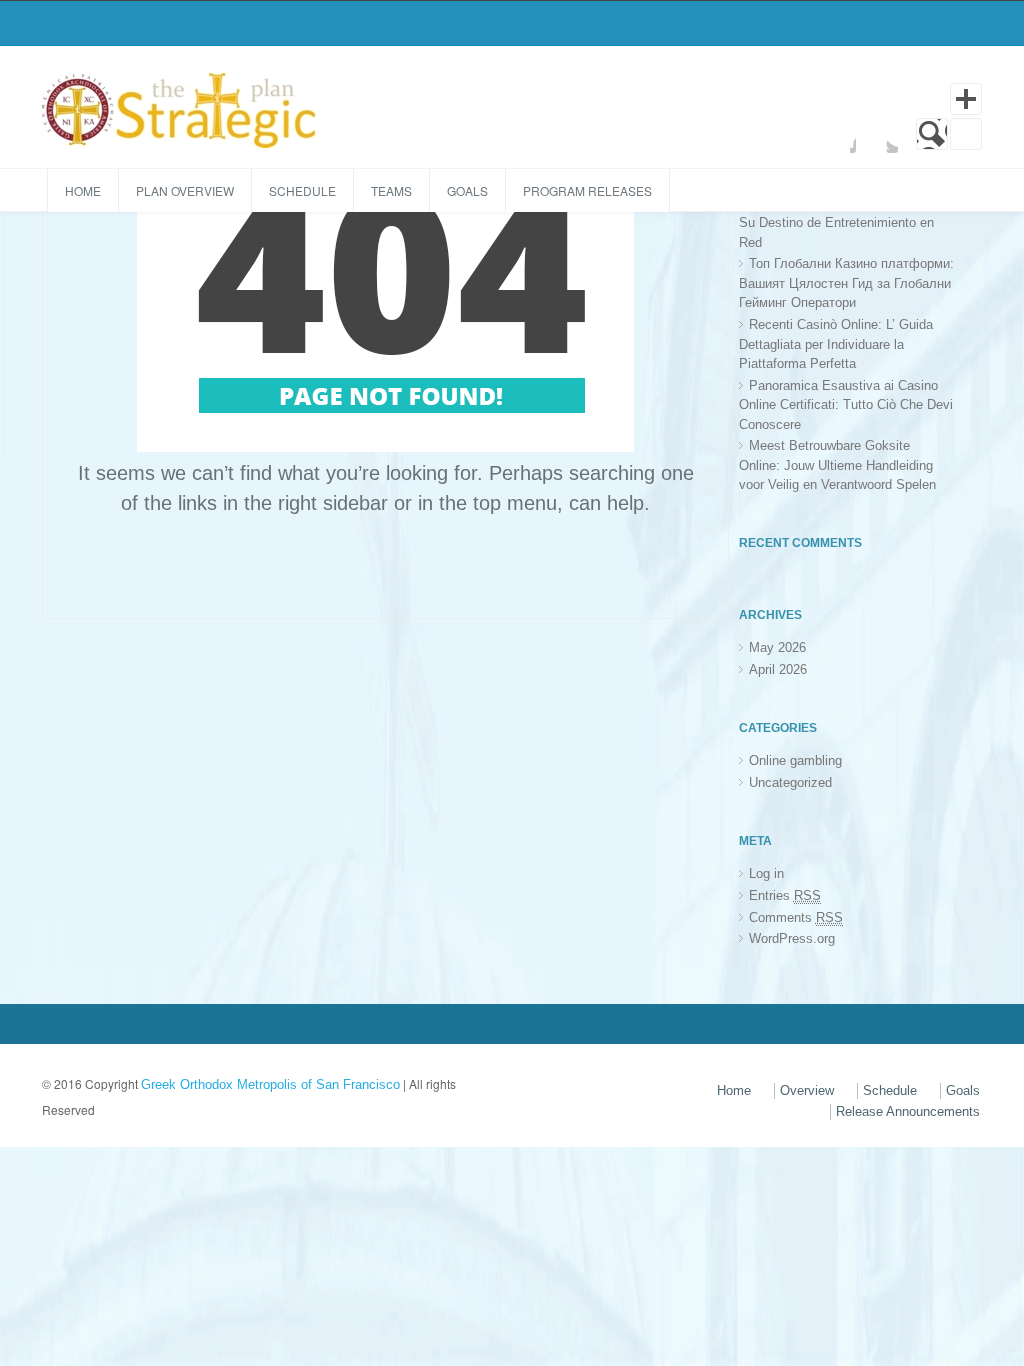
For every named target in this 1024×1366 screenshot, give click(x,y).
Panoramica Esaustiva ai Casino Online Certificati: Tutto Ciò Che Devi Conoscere (846, 405)
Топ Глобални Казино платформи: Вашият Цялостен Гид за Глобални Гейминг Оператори (846, 283)
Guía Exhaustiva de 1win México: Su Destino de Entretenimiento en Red (841, 223)
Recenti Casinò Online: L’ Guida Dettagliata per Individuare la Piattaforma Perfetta (836, 344)
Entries (785, 895)
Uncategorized (790, 782)
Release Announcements (908, 1111)
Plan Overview (185, 190)
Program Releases (587, 190)
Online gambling (795, 760)
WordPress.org (792, 938)
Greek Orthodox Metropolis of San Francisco (270, 1084)
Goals (467, 190)
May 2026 (777, 647)
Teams (391, 190)
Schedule (302, 190)
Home (83, 190)
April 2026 (778, 669)
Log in (766, 873)
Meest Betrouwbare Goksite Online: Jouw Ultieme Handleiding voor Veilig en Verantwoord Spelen (837, 465)
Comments (796, 917)
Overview (807, 1090)
